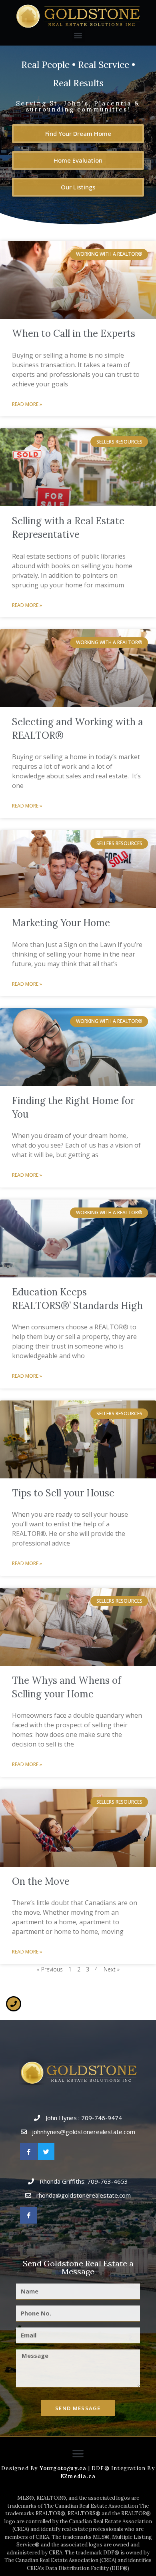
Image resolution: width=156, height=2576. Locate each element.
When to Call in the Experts (74, 333)
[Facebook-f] (28, 2152)
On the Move (41, 1881)
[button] (78, 35)
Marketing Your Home (61, 923)
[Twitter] (46, 2152)
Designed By (20, 2468)
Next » (112, 1969)
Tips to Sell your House (63, 1493)
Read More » (27, 404)
